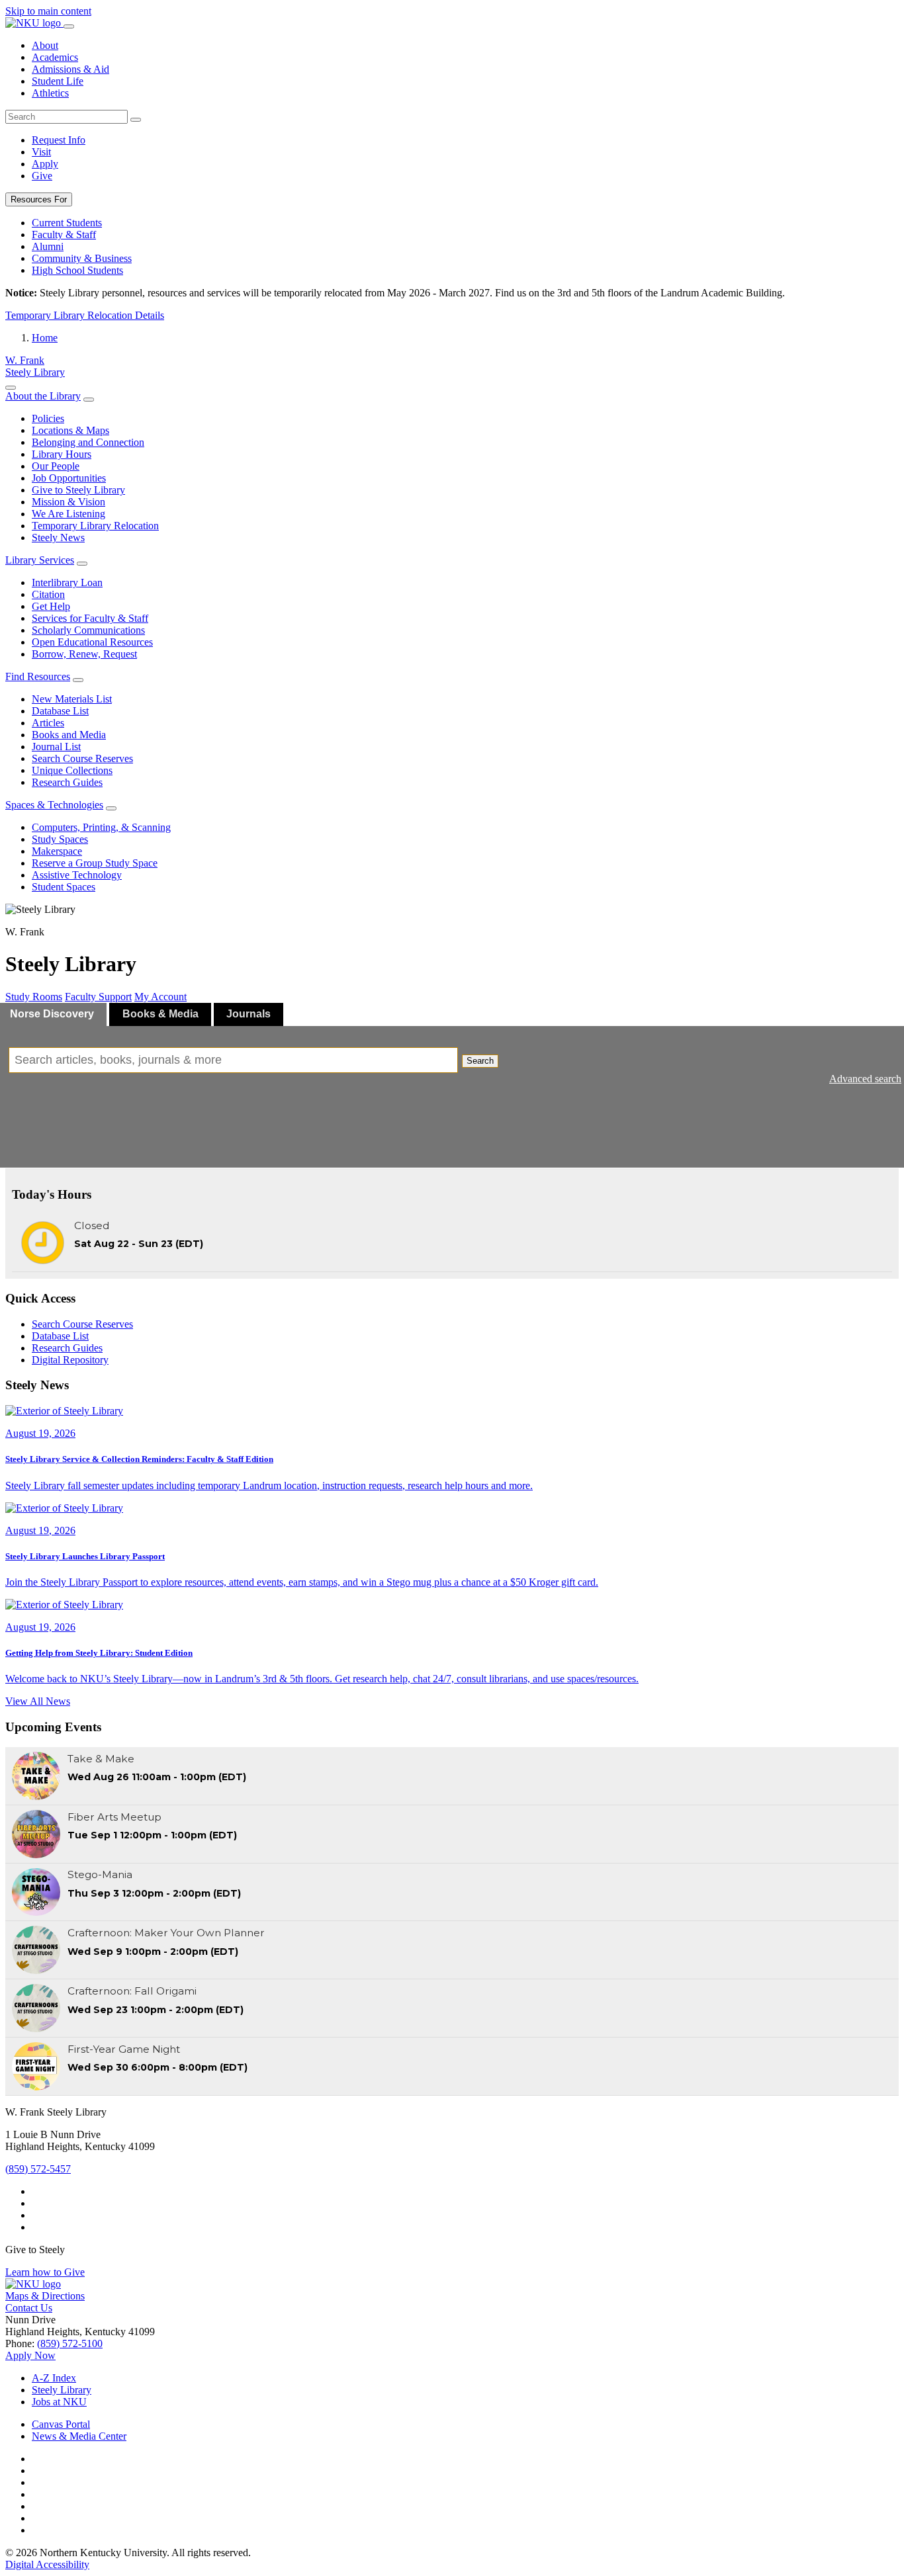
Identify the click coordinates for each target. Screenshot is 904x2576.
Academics (55, 57)
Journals (249, 1014)
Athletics (50, 93)
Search (480, 1061)
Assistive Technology (77, 875)
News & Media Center (79, 2436)
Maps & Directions (45, 2296)
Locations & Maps (70, 430)
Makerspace (57, 851)
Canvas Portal (61, 2424)
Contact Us (29, 2308)
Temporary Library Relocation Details (85, 315)
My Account (160, 997)
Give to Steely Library (78, 490)
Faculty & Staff (64, 235)
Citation (48, 594)
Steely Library (62, 2390)
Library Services (40, 560)
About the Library (43, 396)
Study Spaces (60, 839)
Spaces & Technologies (54, 805)
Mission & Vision (68, 502)
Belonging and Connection (88, 442)
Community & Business (82, 258)
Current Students (67, 223)
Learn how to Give (45, 2272)
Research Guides (67, 782)
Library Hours (62, 454)
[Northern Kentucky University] (34, 23)
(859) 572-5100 (70, 2343)
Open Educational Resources (92, 642)
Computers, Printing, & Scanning (101, 827)
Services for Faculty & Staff (90, 618)
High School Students (77, 270)
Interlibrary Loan (67, 582)
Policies (48, 418)
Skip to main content (48, 11)
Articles (48, 723)
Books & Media (160, 1014)
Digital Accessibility (47, 2564)
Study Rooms (34, 997)
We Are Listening (68, 514)
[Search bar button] (136, 120)
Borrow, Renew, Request (84, 654)
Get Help (51, 606)
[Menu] (69, 26)
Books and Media (69, 735)
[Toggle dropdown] (89, 400)
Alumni (48, 246)
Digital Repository (70, 1360)
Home (45, 338)
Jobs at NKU (59, 2402)
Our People (56, 466)
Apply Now (30, 2355)
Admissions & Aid (70, 69)
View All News (38, 1701)
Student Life (58, 81)
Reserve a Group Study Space (95, 863)
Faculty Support (98, 997)
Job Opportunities (69, 478)
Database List (60, 711)
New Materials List (72, 699)
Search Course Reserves (82, 758)
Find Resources (38, 676)
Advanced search (865, 1079)
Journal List (56, 747)
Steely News (58, 537)
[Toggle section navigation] (11, 388)
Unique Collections (72, 770)
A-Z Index (54, 2378)
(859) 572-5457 (38, 2169)
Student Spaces (64, 887)
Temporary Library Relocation (95, 526)
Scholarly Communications (88, 630)
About (45, 45)
